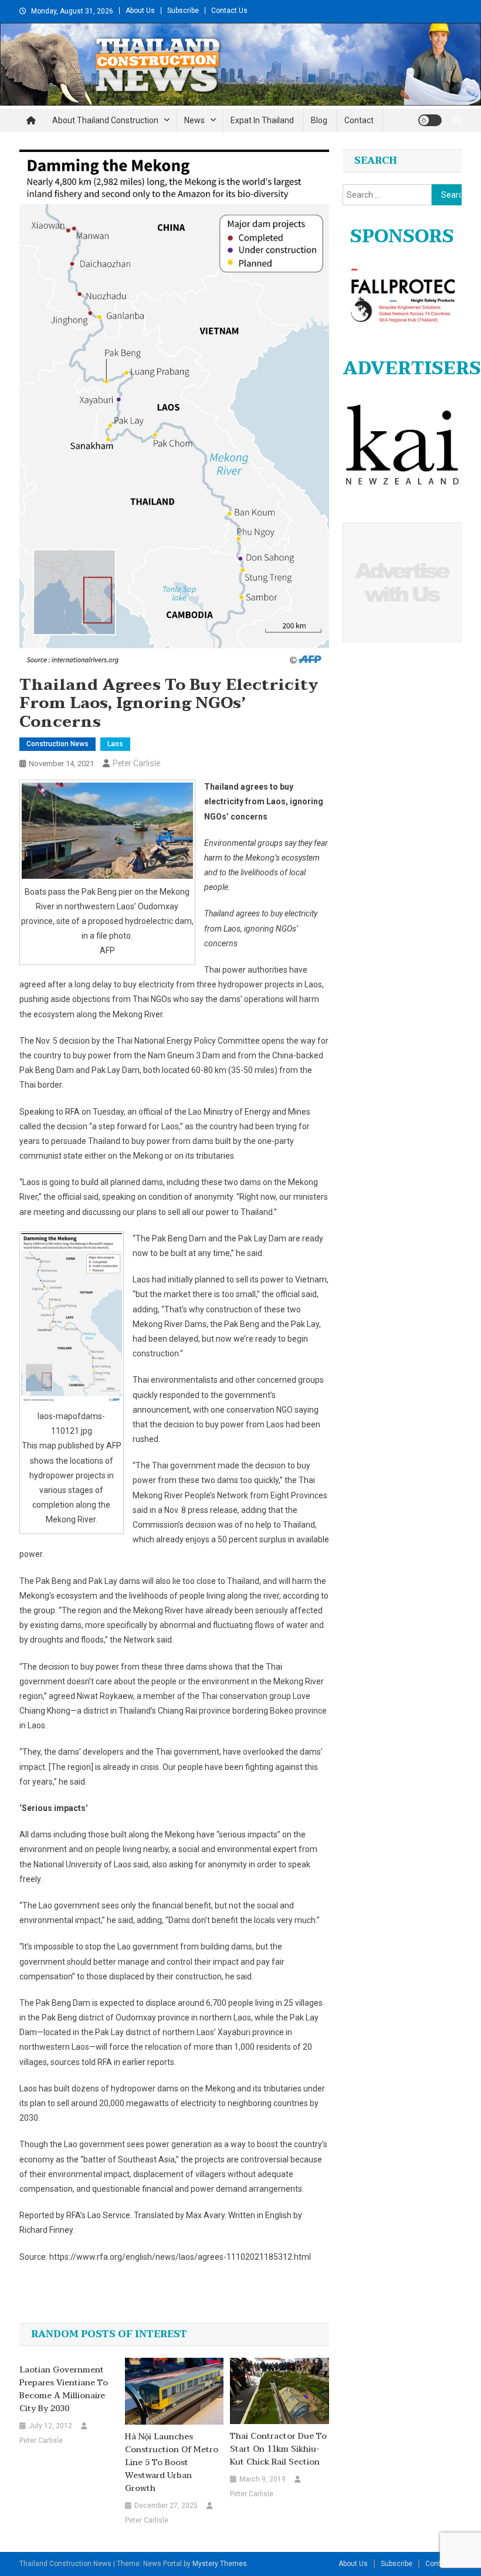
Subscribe (183, 11)
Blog (319, 120)
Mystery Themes (220, 2564)
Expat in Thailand (262, 120)
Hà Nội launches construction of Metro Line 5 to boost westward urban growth (172, 2463)
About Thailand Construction (105, 120)
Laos (115, 744)
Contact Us (229, 11)
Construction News (57, 744)
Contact (359, 120)
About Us (140, 11)
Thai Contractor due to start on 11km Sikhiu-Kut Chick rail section (278, 2449)
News (194, 120)
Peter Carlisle (136, 763)
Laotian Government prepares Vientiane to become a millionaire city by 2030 (64, 2389)
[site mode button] (430, 120)
